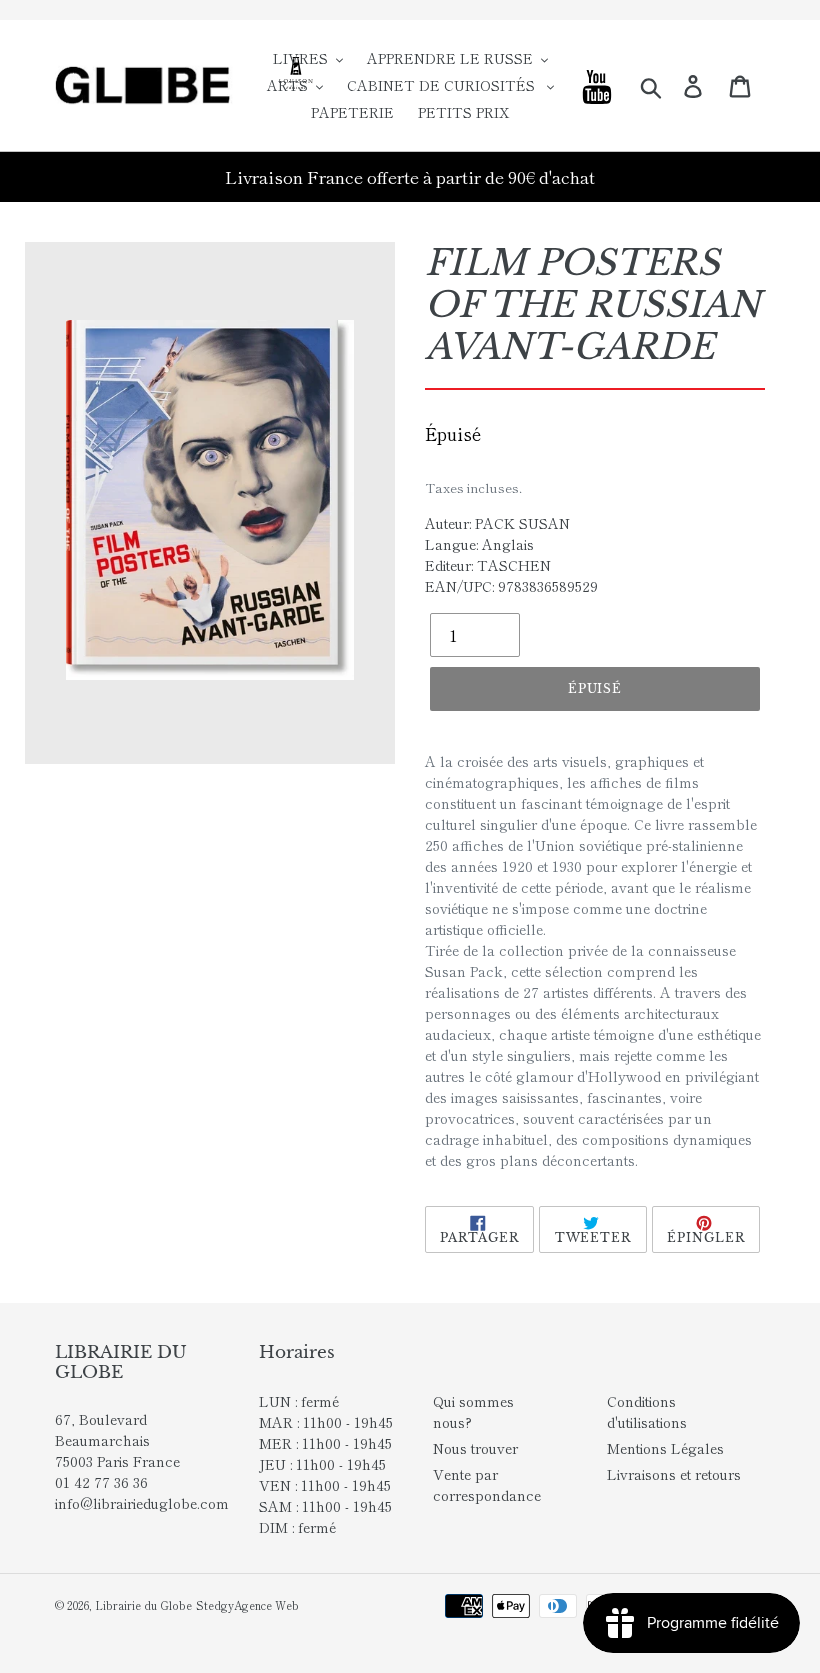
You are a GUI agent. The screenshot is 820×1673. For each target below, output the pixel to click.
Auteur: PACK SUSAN (497, 523)
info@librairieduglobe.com (142, 1503)
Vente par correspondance (487, 1484)
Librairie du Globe (143, 1605)
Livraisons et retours (674, 1474)
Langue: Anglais (479, 544)
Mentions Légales (665, 1448)
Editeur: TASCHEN (488, 565)
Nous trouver (475, 1448)
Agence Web (266, 1605)
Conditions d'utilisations (647, 1411)
